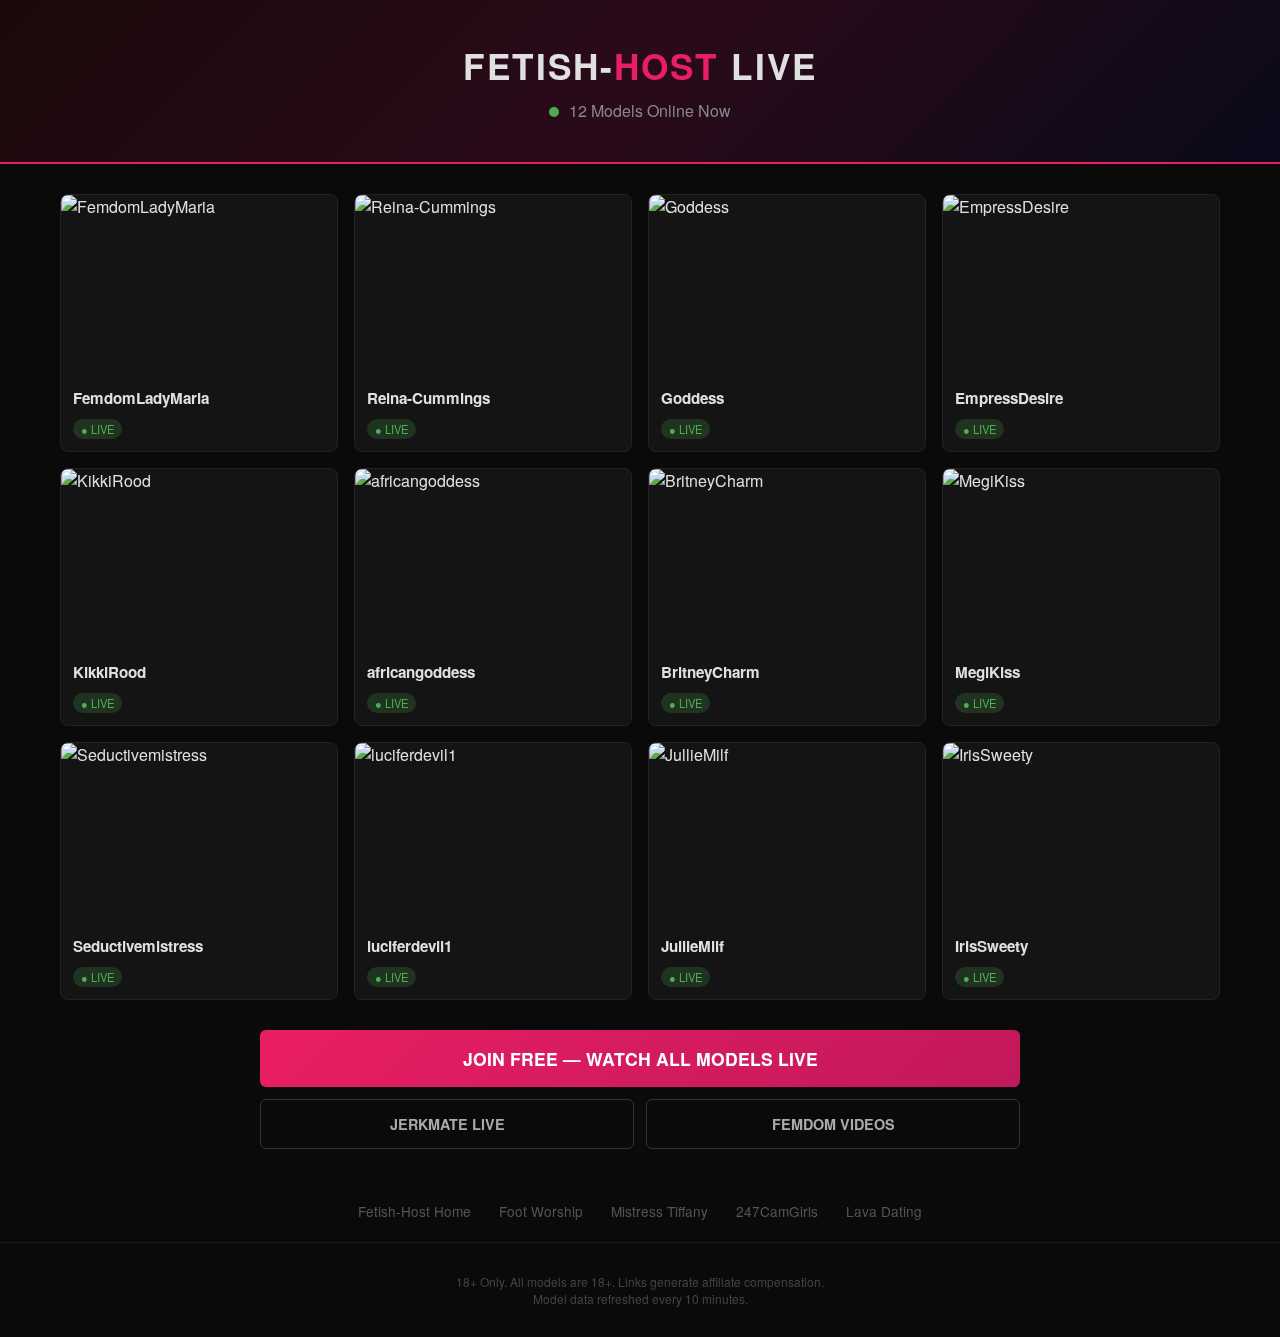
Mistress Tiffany (659, 1211)
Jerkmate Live (447, 1124)
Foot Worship (541, 1211)
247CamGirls (777, 1211)
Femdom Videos (833, 1124)
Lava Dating (884, 1211)
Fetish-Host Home (414, 1211)
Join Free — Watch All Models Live (640, 1058)
